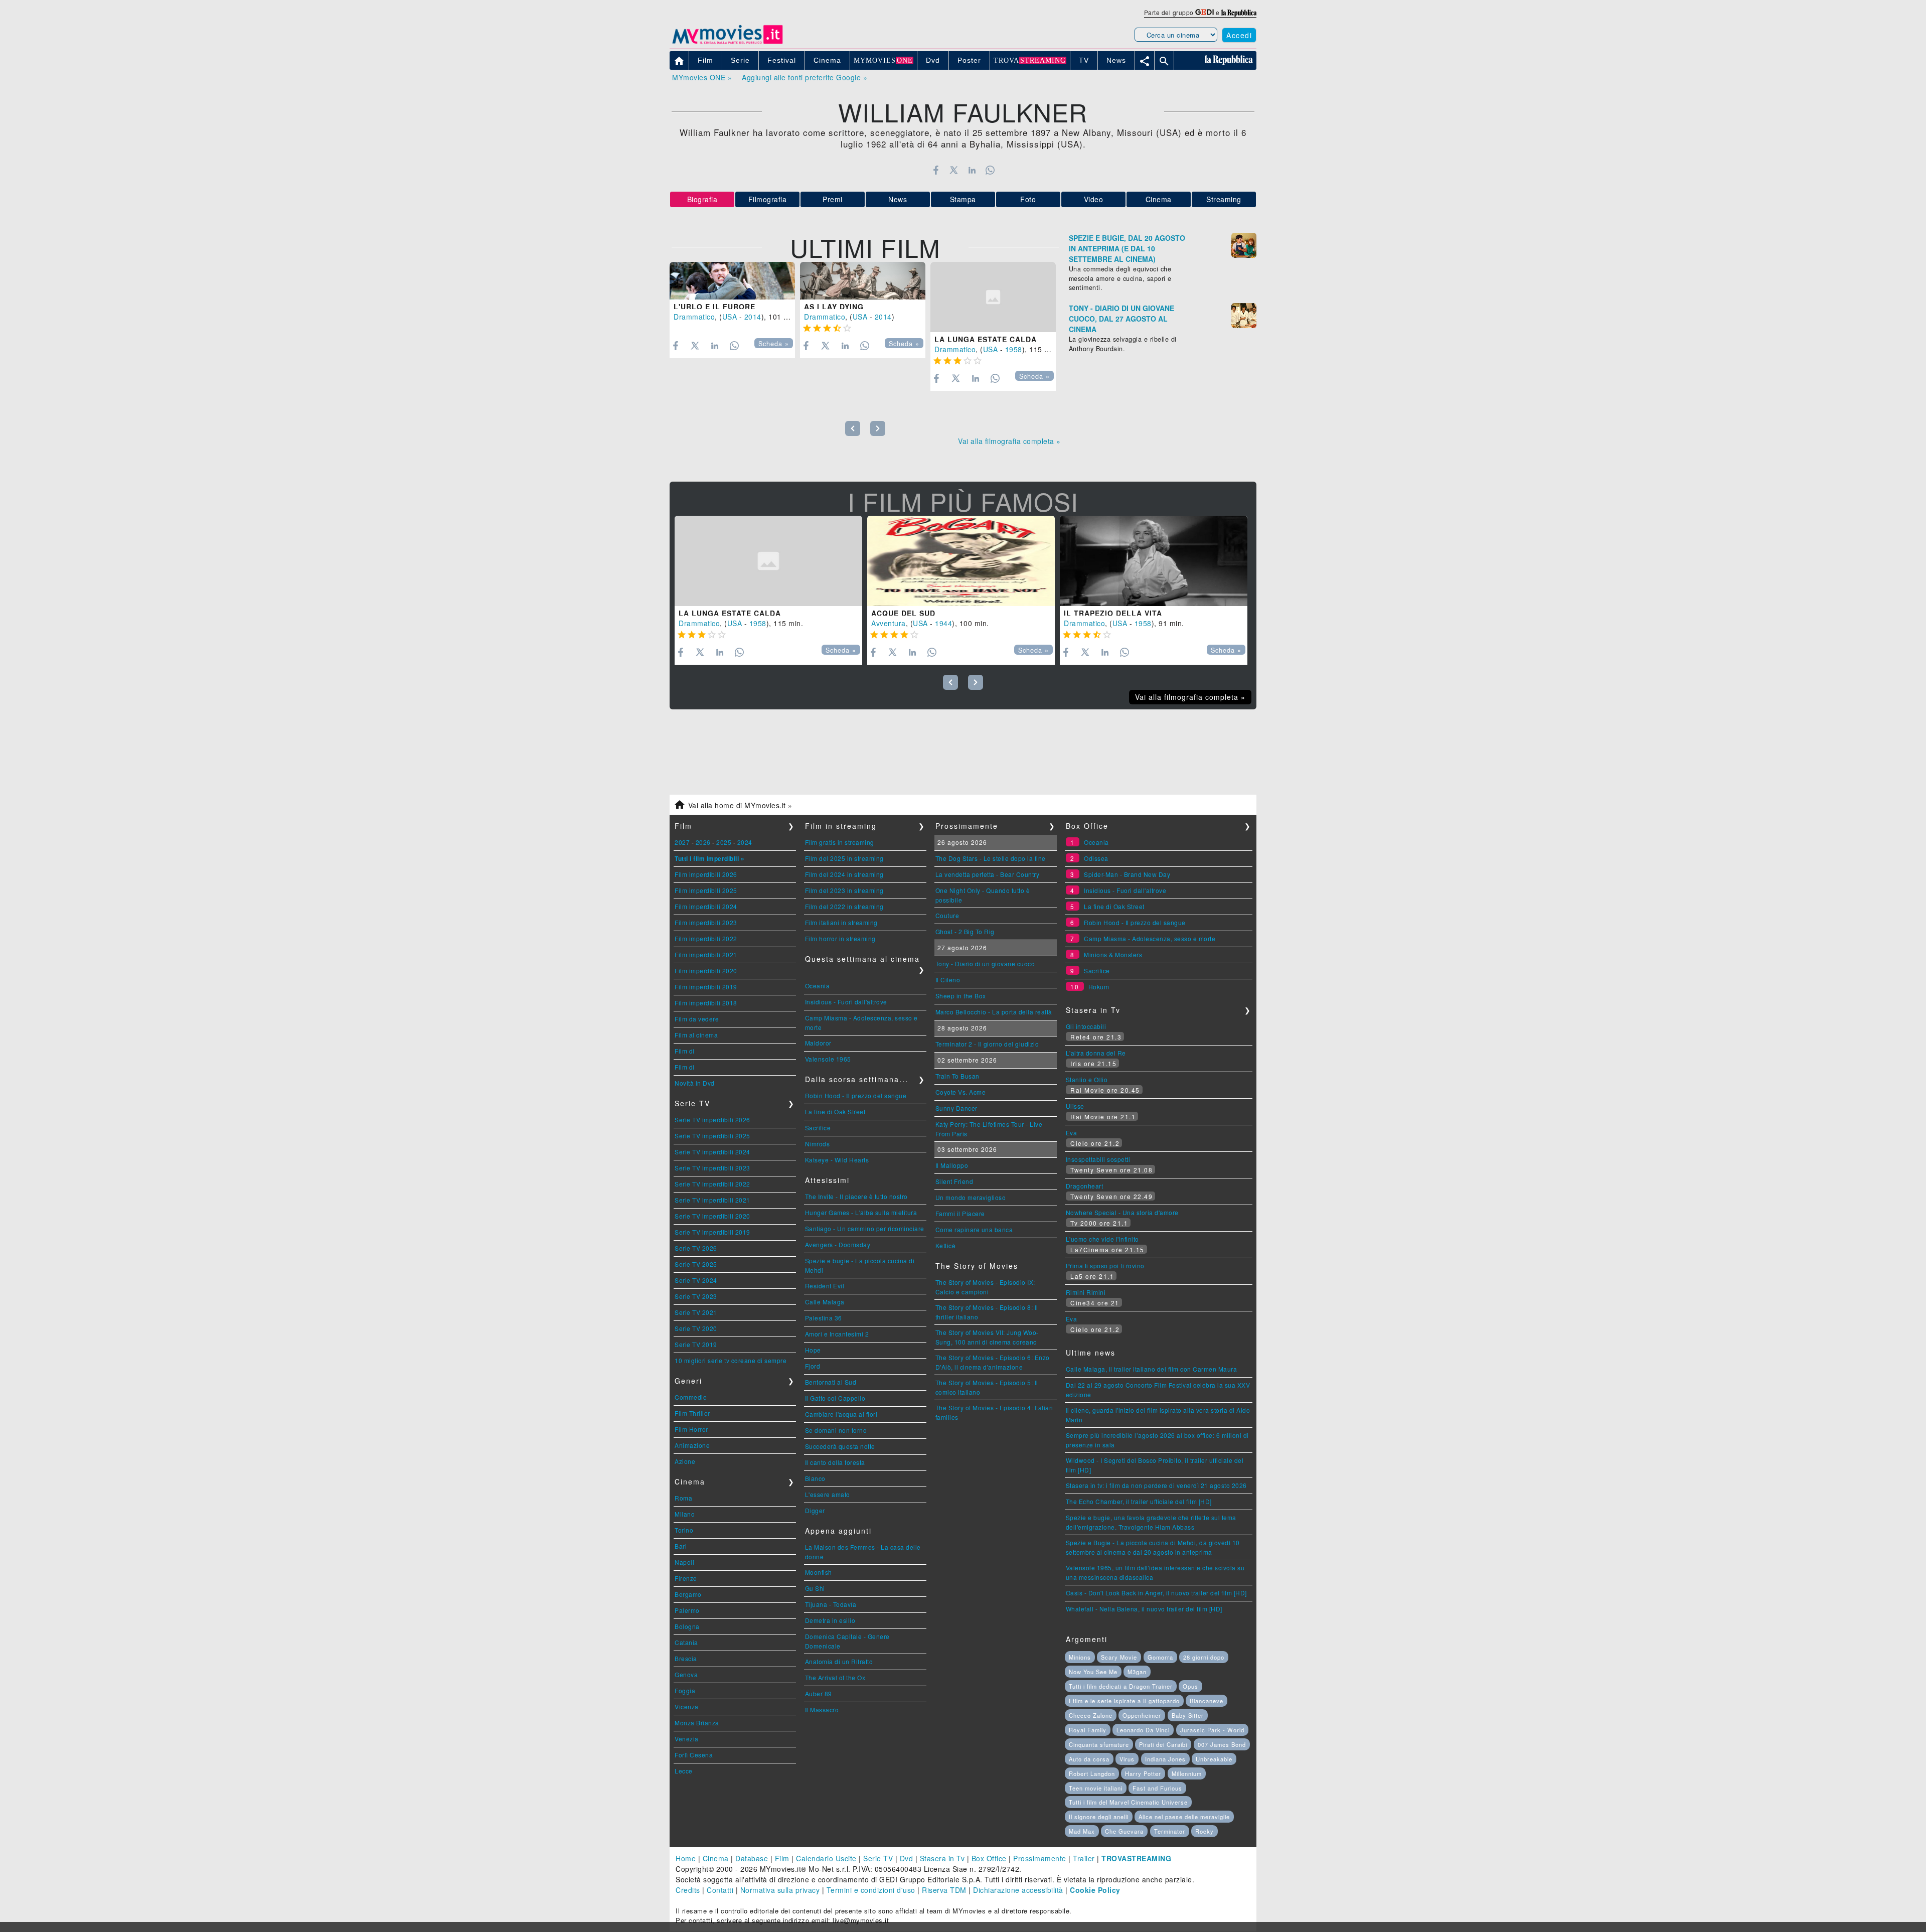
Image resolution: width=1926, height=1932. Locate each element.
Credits (688, 1890)
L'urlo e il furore (714, 307)
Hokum (1099, 987)
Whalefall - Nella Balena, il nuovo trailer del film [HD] (1144, 1609)
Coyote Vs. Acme (961, 1092)
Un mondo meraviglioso (971, 1197)
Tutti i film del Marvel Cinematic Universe (1128, 1802)
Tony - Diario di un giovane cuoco (985, 963)
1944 (943, 623)
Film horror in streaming (840, 938)
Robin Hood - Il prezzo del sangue (856, 1095)
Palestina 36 (824, 1318)
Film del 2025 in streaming (844, 858)
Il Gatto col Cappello (835, 1398)
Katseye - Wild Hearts (837, 1160)
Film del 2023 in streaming (844, 890)
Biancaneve (1207, 1701)
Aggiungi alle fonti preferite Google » (805, 77)
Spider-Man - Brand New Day (1127, 874)
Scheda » (774, 344)
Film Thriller (692, 1413)
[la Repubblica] (1239, 12)
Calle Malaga (825, 1302)
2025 (724, 842)
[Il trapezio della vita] (1154, 561)
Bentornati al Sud (831, 1382)
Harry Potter (1143, 1773)
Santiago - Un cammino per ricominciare (865, 1228)
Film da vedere (697, 1019)
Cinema (1159, 199)
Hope (813, 1350)
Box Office (989, 1858)
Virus (1127, 1759)
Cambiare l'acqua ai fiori (841, 1414)
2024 (745, 842)
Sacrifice (818, 1128)
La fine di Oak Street (835, 1111)
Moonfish (819, 1572)
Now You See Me (1093, 1672)
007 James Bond (1222, 1744)
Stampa (963, 199)
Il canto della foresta (835, 1462)
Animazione (692, 1445)
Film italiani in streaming (841, 922)
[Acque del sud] (961, 561)
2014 (753, 317)
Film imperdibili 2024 (706, 906)
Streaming (1224, 199)
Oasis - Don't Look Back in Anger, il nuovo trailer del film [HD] (1156, 1593)
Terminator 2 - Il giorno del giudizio (987, 1044)
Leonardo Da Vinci (1143, 1730)
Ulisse (1075, 1106)
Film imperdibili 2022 (706, 938)
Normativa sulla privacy (780, 1890)
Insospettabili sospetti (1098, 1159)
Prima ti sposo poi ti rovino (1105, 1266)
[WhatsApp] (990, 170)
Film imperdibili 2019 (706, 987)
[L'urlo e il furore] (732, 281)
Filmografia (768, 199)
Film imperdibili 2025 (706, 890)
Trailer (1084, 1858)
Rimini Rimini (1086, 1292)
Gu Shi (815, 1588)
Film (782, 1858)
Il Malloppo (952, 1165)
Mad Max (1082, 1831)
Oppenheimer (1142, 1715)
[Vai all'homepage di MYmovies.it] (727, 43)
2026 (703, 842)
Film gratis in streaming (840, 842)
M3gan (1137, 1672)
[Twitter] (954, 170)
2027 (682, 842)
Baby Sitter (1188, 1715)
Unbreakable (1214, 1759)
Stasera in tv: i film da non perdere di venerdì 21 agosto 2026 (1156, 1485)
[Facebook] (936, 170)
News (898, 199)
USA (730, 317)
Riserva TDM (944, 1890)
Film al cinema (696, 1035)
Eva (1072, 1133)
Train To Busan (957, 1076)
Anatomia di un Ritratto (839, 1661)
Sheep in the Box (961, 996)
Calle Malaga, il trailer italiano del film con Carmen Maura (1152, 1369)
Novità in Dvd (695, 1083)
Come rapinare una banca (974, 1229)
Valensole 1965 (828, 1059)
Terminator (1170, 1831)
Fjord (813, 1366)
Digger (815, 1510)
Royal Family (1088, 1730)
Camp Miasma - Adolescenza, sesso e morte (1150, 938)
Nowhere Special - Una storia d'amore (1122, 1212)
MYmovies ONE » (702, 77)
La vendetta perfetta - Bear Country (988, 874)
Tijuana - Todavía (831, 1604)
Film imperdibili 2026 (706, 874)
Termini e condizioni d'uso (871, 1890)
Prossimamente (1040, 1858)
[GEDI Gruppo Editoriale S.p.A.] (1205, 12)
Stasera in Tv (942, 1858)
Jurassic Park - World (1212, 1730)
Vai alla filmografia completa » (1009, 441)
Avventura (889, 623)
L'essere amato (828, 1494)
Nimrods (818, 1144)
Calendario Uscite (826, 1858)
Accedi (1239, 35)
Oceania (818, 986)
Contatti (720, 1890)
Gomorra (1160, 1657)
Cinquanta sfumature (1099, 1744)
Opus (1190, 1686)
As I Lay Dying (834, 307)
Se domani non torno (836, 1430)
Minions (1080, 1657)
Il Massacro (822, 1710)
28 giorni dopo (1204, 1657)
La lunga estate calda (986, 339)
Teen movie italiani (1096, 1788)
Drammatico (694, 317)
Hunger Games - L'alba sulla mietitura (861, 1212)
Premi (833, 199)
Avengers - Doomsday (838, 1244)
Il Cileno (948, 980)
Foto (1028, 199)
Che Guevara (1124, 1831)
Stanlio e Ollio (1087, 1079)
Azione (685, 1461)
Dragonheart (1085, 1186)
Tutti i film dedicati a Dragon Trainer (1121, 1686)
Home (686, 1858)
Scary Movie (1119, 1657)
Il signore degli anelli (1099, 1817)
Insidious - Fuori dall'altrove (846, 1002)
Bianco (815, 1478)
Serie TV (878, 1858)
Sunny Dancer (956, 1108)
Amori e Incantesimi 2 (837, 1334)
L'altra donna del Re (1096, 1053)
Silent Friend (954, 1181)
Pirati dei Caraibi (1163, 1744)
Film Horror (691, 1429)
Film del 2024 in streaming (844, 874)
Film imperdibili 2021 (706, 954)
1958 (1014, 349)
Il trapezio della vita (1113, 613)
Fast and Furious (1157, 1788)
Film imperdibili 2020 (706, 971)
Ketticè (946, 1245)
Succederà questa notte (840, 1446)
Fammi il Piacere (960, 1213)
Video (1094, 199)
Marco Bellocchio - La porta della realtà (994, 1012)
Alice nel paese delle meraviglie (1184, 1817)
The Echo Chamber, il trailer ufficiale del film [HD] (1139, 1501)
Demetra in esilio (830, 1620)
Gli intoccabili (1086, 1026)
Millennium (1187, 1773)
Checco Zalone (1091, 1715)
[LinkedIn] (972, 170)
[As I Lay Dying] (863, 281)
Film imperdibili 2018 (706, 1003)
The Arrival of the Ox (835, 1677)
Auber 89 (819, 1693)
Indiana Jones (1165, 1759)
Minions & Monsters (1113, 954)
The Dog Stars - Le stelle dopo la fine (991, 858)
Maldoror (818, 1043)
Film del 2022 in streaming (844, 906)
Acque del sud (903, 613)
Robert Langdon (1092, 1773)
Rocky (1205, 1831)
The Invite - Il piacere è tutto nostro (856, 1196)
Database (752, 1858)
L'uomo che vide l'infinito (1102, 1239)
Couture (947, 915)
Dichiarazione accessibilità (1018, 1890)
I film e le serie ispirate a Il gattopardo (1124, 1701)
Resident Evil (825, 1286)
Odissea (1096, 858)
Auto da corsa (1089, 1759)
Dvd (907, 1858)
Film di (685, 1051)
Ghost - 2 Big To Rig (965, 931)
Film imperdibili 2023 (706, 922)
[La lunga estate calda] (993, 297)
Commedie (691, 1397)
